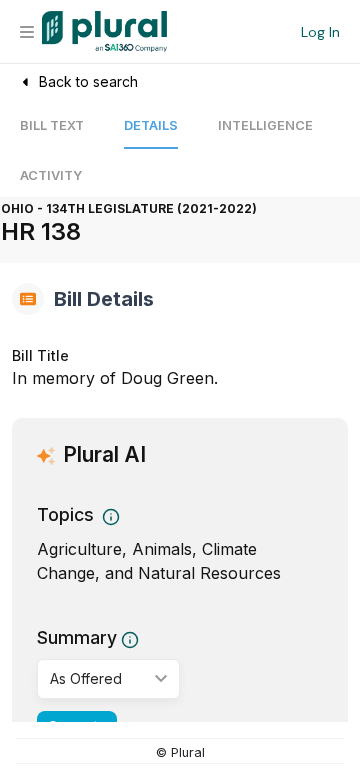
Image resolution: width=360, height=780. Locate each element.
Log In (320, 32)
